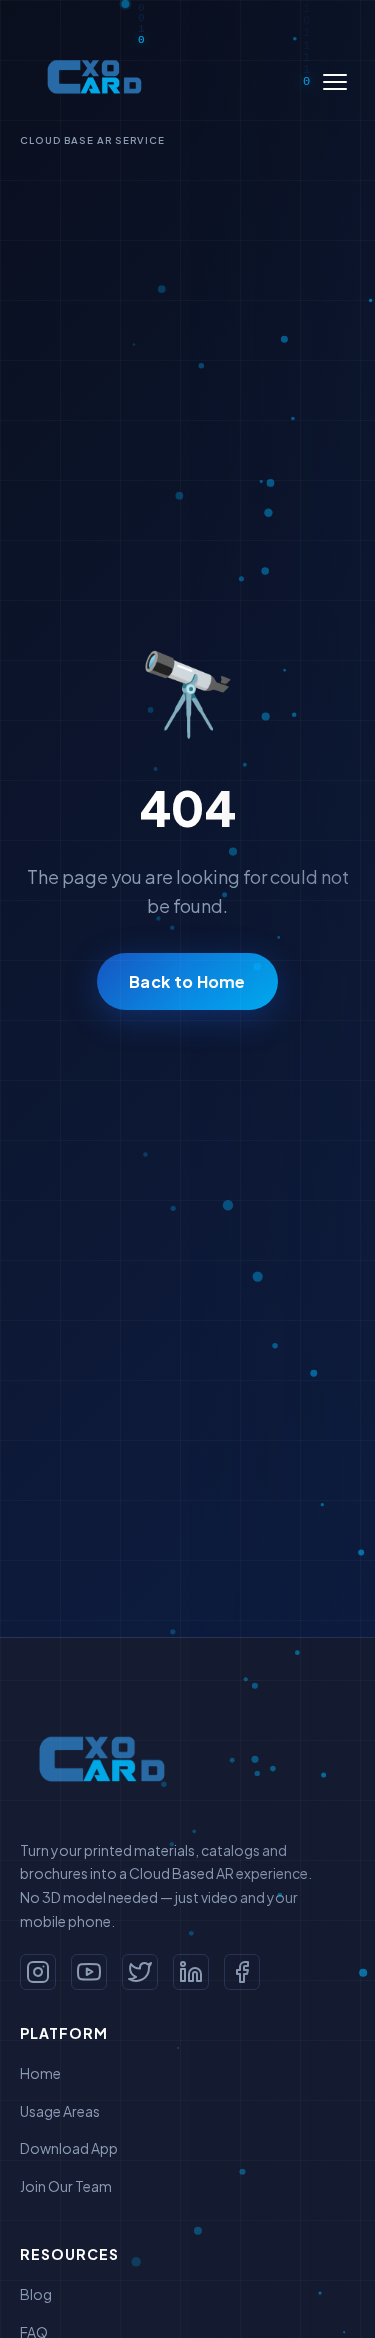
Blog (36, 2294)
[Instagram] (38, 1972)
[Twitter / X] (140, 1972)
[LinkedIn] (191, 1972)
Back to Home (187, 981)
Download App (69, 2148)
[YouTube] (89, 1972)
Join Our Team (66, 2186)
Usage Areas (60, 2111)
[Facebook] (242, 1972)
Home (40, 2073)
